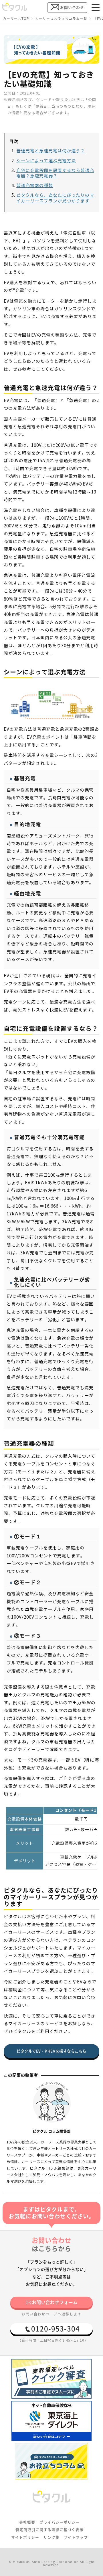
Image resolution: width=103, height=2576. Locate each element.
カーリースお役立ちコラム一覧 (61, 19)
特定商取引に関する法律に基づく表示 (49, 2530)
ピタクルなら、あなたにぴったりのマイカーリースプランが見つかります (55, 198)
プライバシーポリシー (60, 2522)
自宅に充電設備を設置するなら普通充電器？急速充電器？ (55, 173)
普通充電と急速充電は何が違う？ (51, 151)
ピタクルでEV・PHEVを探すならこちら (51, 2051)
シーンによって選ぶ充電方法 (46, 161)
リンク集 (51, 2537)
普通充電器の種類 (35, 186)
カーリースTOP (16, 19)
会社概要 (27, 2522)
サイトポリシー (25, 2537)
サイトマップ (76, 2537)
